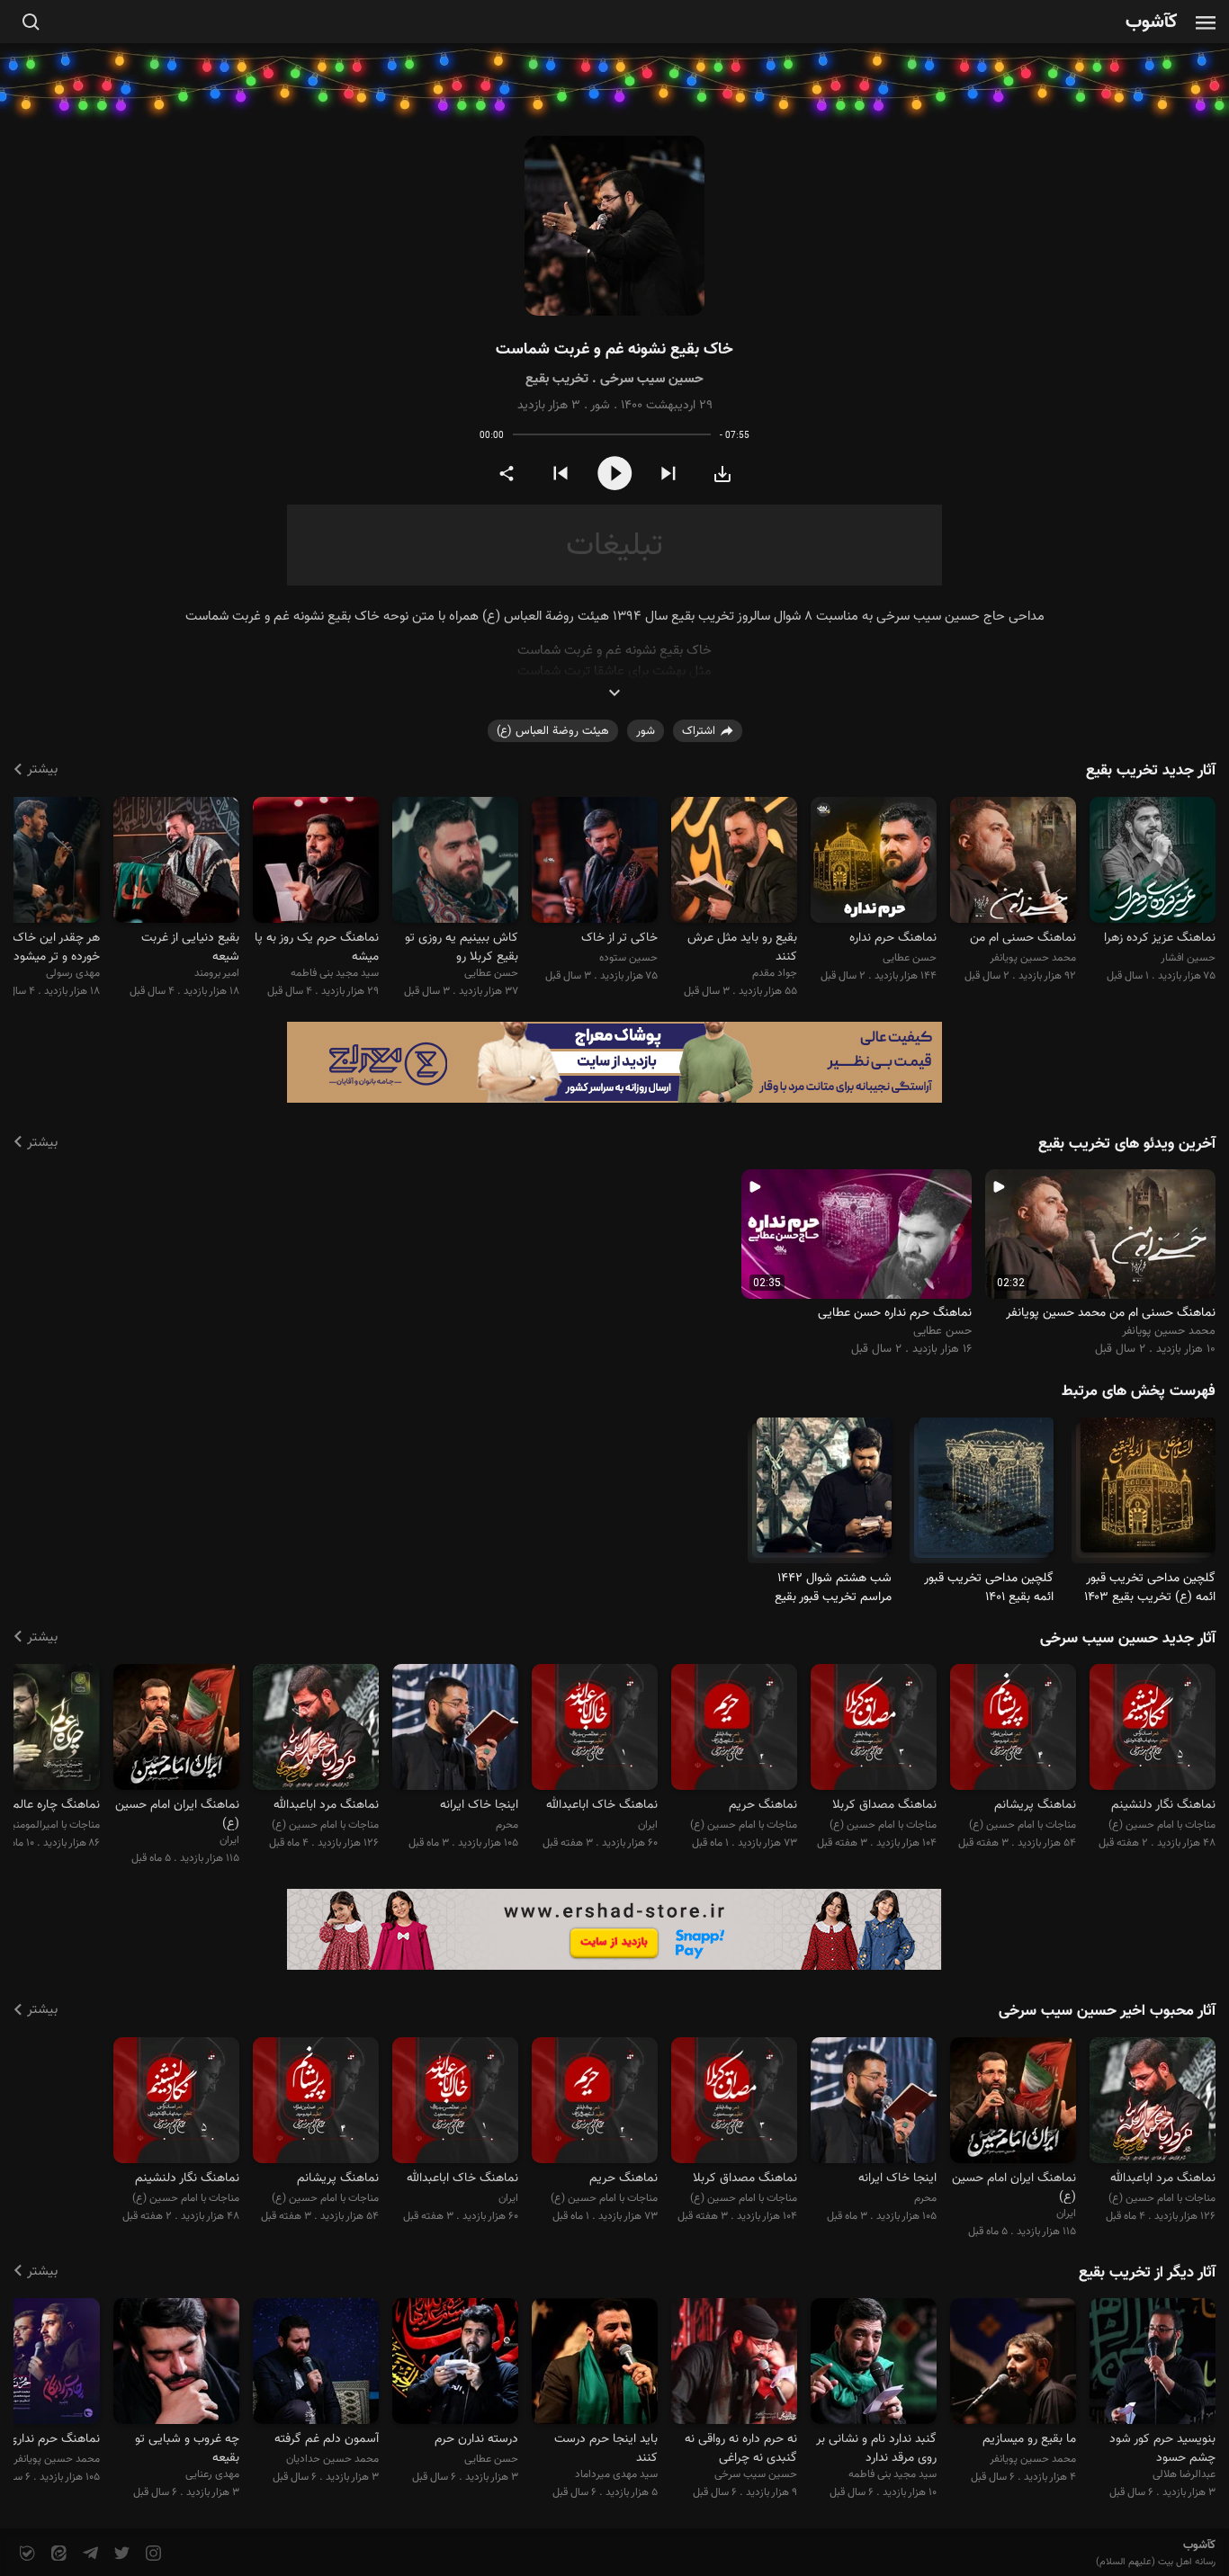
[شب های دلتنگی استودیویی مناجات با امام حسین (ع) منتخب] (316, 1730)
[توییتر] (120, 2554)
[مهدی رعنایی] (176, 2364)
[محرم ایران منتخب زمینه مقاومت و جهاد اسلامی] (455, 1730)
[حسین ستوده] (595, 862)
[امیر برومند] (176, 862)
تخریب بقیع (557, 379)
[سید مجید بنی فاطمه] (316, 862)
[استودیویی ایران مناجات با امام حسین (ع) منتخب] (595, 1730)
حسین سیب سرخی (652, 379)
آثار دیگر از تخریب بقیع (1147, 2273)
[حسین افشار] (1153, 862)
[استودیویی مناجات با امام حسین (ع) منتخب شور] (734, 1730)
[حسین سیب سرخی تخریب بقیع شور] (614, 226)
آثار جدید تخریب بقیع (1151, 771)
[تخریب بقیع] (1148, 1493)
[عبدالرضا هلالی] (1153, 2364)
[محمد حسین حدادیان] (316, 2364)
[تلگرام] (89, 2554)
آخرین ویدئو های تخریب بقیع (1127, 1144)
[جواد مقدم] (734, 862)
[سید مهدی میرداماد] (595, 2364)
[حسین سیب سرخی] (734, 2364)
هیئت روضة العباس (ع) (553, 731)
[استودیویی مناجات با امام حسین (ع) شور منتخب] (1013, 1730)
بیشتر (42, 769)
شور (600, 406)
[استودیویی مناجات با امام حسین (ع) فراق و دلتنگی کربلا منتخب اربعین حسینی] (874, 1730)
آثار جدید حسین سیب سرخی (1128, 1639)
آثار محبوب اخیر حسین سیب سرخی (1107, 2011)
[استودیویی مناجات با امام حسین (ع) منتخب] (1153, 1730)
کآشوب (1152, 23)
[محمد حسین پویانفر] (1013, 862)
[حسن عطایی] (874, 862)
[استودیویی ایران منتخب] (176, 1730)
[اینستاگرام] (152, 2554)
